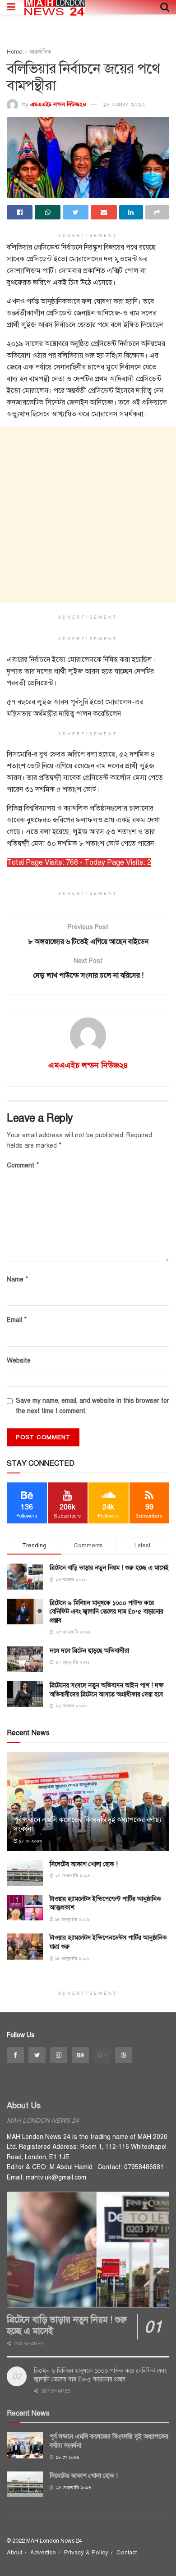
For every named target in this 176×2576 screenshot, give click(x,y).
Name (18, 1279)
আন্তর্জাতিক (40, 52)
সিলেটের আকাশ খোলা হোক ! (84, 1864)
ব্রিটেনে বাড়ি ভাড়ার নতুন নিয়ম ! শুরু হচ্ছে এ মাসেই (109, 1568)
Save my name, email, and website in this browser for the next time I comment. (93, 1406)
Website (19, 1361)
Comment (23, 1165)
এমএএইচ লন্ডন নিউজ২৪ (58, 105)
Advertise (43, 2553)
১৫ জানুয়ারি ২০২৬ (72, 1919)
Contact (127, 2553)
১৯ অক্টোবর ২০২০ (124, 105)
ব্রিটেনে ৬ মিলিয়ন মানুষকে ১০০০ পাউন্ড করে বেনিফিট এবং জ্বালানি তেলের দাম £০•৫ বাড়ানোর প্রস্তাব (107, 1612)
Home (14, 52)
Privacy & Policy (86, 2553)
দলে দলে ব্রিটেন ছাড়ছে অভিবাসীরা (89, 1651)
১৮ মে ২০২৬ (30, 1841)
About (14, 2553)
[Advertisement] (88, 515)
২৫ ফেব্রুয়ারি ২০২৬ (72, 1876)
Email (17, 1320)
